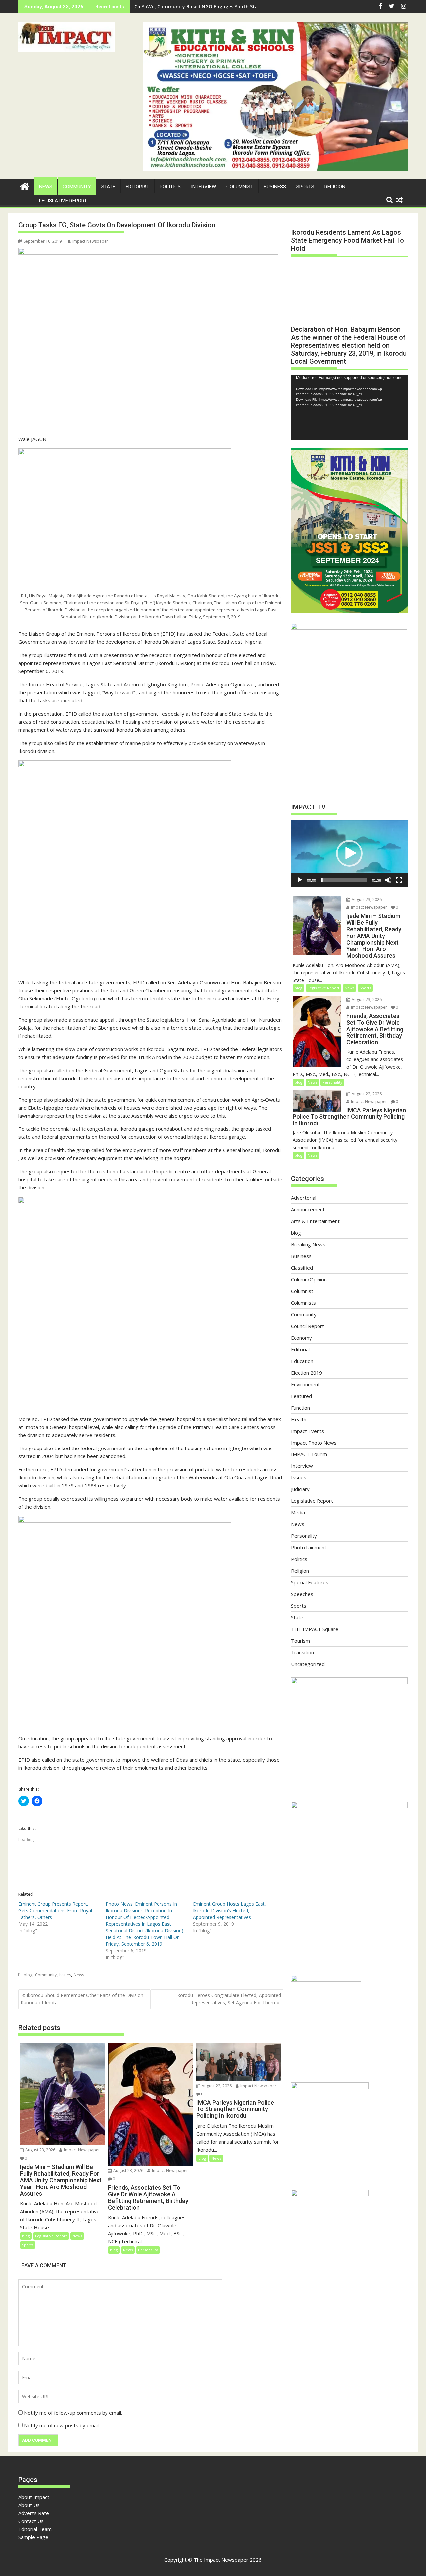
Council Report (308, 1326)
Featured (301, 1396)
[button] (67, 37)
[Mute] (388, 880)
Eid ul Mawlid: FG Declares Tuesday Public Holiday (192, 6)
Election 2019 (307, 1373)
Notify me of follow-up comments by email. (73, 2413)
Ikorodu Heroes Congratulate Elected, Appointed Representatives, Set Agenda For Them (229, 1999)
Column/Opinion (309, 1279)
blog (28, 1975)
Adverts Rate (34, 2513)
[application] (349, 407)
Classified (302, 1268)
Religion (335, 187)
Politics (170, 187)
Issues (65, 1975)
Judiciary (300, 1489)
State (108, 187)
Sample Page (33, 2537)
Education (302, 1361)
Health (299, 1419)
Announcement (308, 1209)
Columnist (240, 187)
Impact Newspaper (90, 241)
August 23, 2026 (40, 2150)
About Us (29, 2505)
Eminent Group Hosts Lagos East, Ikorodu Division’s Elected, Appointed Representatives (229, 1911)
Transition (302, 1652)
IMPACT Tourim (309, 1454)
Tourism (300, 1641)
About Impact (34, 2497)
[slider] (344, 880)
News (46, 187)
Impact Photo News (314, 1443)
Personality (148, 2250)
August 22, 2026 (216, 2086)
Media (298, 1512)
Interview (204, 187)
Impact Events (308, 1431)
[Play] (300, 880)
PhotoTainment (309, 1547)
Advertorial (304, 1198)
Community (77, 187)
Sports (305, 187)
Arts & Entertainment (315, 1221)
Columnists (303, 1303)
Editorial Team (35, 2529)
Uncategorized (308, 1664)
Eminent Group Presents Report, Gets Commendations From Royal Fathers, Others (55, 1911)
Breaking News (308, 1244)
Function (300, 1408)
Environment (305, 1384)
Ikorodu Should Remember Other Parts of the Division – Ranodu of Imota (84, 1999)
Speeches (302, 1594)
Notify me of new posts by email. (62, 2425)
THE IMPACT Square (315, 1629)
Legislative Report (63, 201)
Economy (301, 1338)
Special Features (310, 1582)
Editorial (138, 187)
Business (275, 187)
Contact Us (31, 2521)
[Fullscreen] (399, 880)
